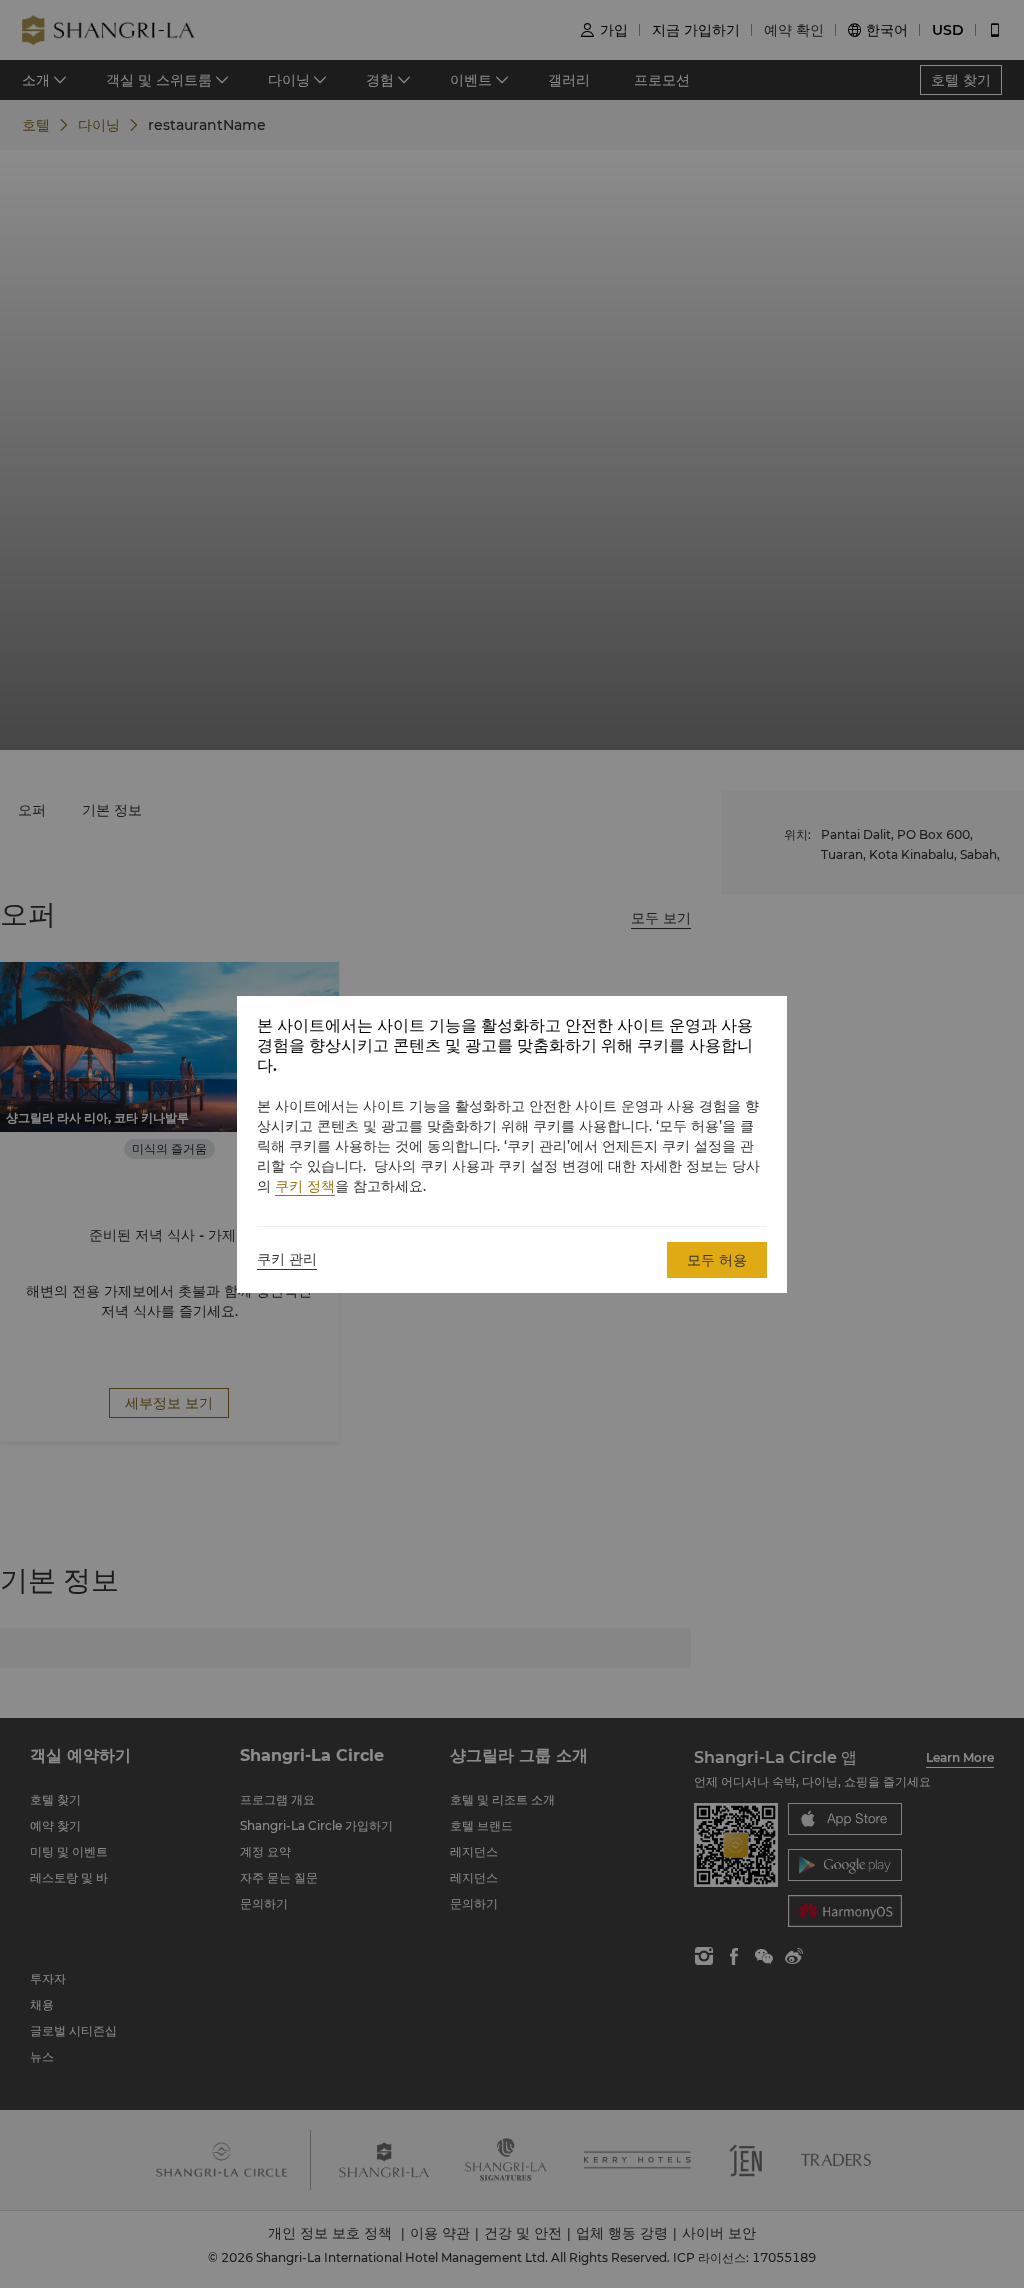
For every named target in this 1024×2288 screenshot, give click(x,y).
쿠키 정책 (305, 1186)
